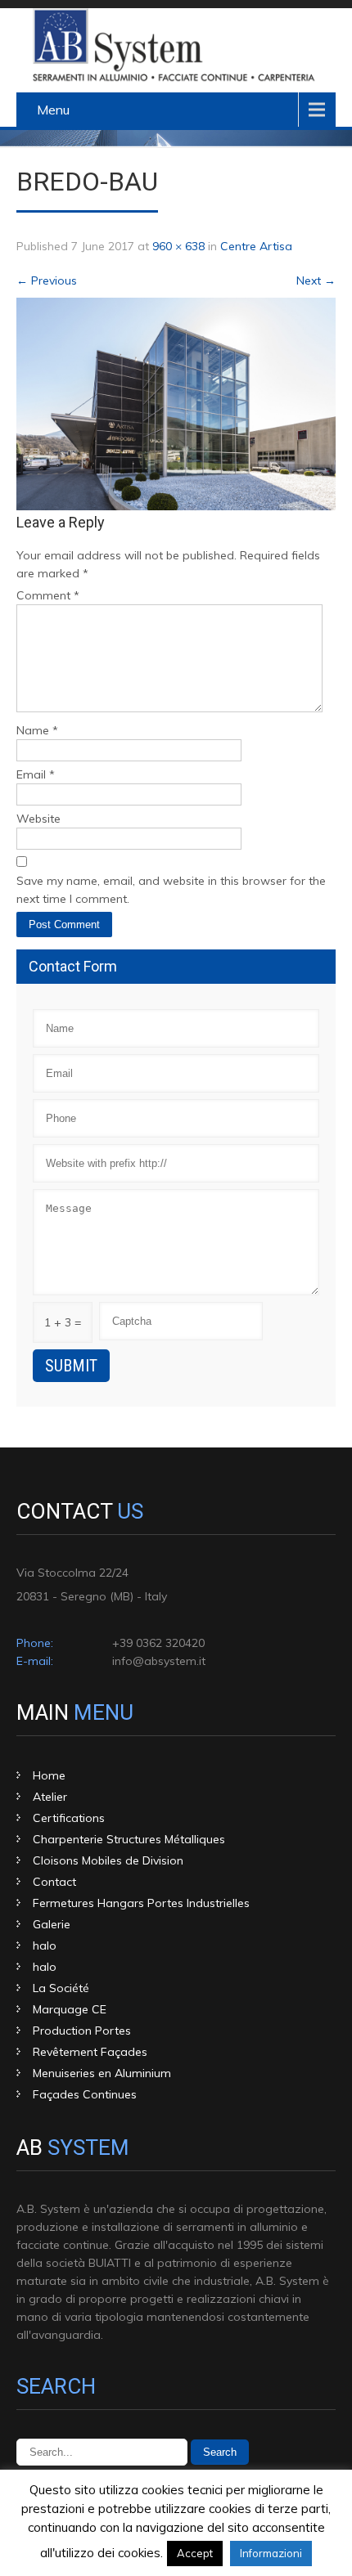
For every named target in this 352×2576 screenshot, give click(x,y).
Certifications (69, 1818)
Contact (54, 1882)
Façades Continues (85, 2094)
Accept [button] (195, 2553)
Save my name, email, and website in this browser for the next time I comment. (171, 890)
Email (36, 774)
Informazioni (271, 2553)
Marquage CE (70, 2009)
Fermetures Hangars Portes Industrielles (141, 1903)
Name (37, 730)
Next (316, 280)
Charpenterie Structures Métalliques (129, 1839)
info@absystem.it (159, 1661)
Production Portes (82, 2031)
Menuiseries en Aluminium (102, 2073)
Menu (53, 110)
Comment (48, 595)
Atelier (50, 1797)
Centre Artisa (256, 246)
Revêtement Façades (90, 2052)
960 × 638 (178, 246)
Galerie (52, 1924)
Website (38, 819)
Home (49, 1775)
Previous (47, 280)
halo (45, 1945)
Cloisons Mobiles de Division (108, 1860)
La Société (61, 1988)
